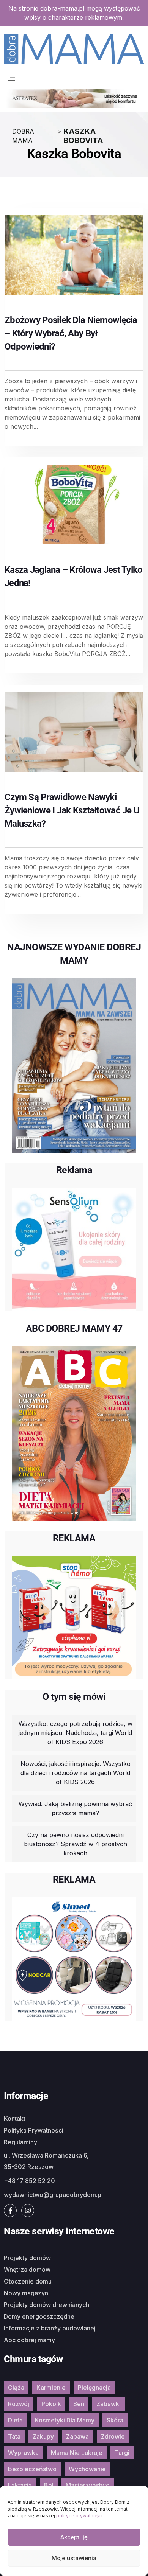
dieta (15, 2420)
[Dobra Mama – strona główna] (74, 48)
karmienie (51, 2388)
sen (79, 2404)
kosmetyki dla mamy (65, 2420)
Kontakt (15, 2119)
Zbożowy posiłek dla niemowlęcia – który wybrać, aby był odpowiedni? (71, 333)
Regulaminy (20, 2142)
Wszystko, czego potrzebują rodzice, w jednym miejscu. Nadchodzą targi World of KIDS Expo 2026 (76, 1733)
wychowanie (87, 2469)
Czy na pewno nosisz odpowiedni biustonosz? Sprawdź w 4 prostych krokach (76, 1844)
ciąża (16, 2388)
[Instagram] (28, 2211)
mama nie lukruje (77, 2453)
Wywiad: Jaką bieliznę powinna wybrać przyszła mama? (75, 1808)
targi (122, 2453)
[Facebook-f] (10, 2211)
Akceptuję (74, 2537)
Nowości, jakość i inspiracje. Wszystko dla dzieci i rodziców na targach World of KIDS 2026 (76, 1773)
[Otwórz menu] (11, 77)
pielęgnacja (94, 2388)
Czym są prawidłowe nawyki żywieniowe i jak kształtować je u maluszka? (72, 810)
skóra (115, 2420)
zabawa (77, 2436)
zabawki (109, 2404)
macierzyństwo (88, 2485)
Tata (14, 2436)
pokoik (51, 2404)
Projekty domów (27, 2258)
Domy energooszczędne (39, 2316)
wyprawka (23, 2453)
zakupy (43, 2436)
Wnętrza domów (27, 2270)
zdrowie (113, 2436)
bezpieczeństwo (32, 2469)
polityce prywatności (79, 2516)
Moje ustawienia (74, 2558)
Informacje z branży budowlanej (50, 2328)
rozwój (19, 2404)
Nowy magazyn (26, 2293)
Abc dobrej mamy (29, 2340)
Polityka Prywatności (34, 2130)
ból (49, 2485)
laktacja (20, 2485)
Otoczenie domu (28, 2281)
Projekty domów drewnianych (46, 2305)
